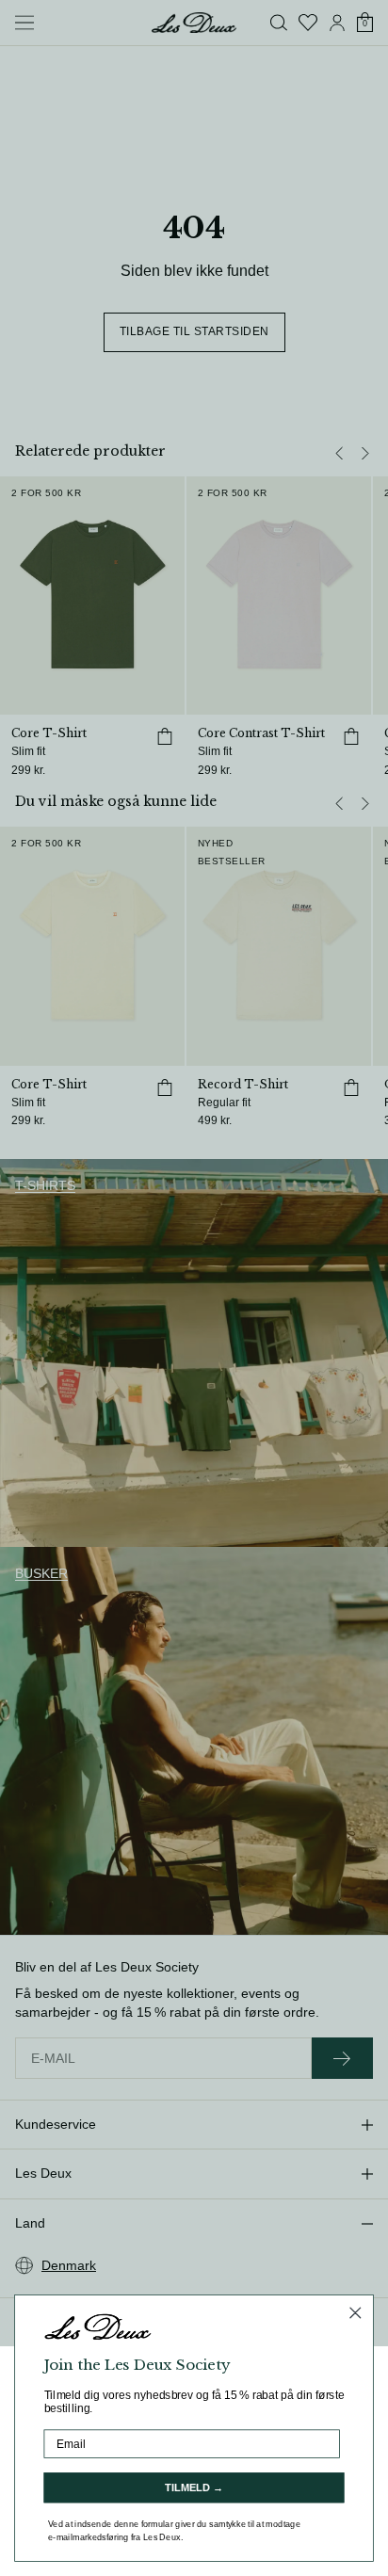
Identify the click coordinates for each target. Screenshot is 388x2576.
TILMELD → (194, 2487)
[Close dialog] (356, 2313)
